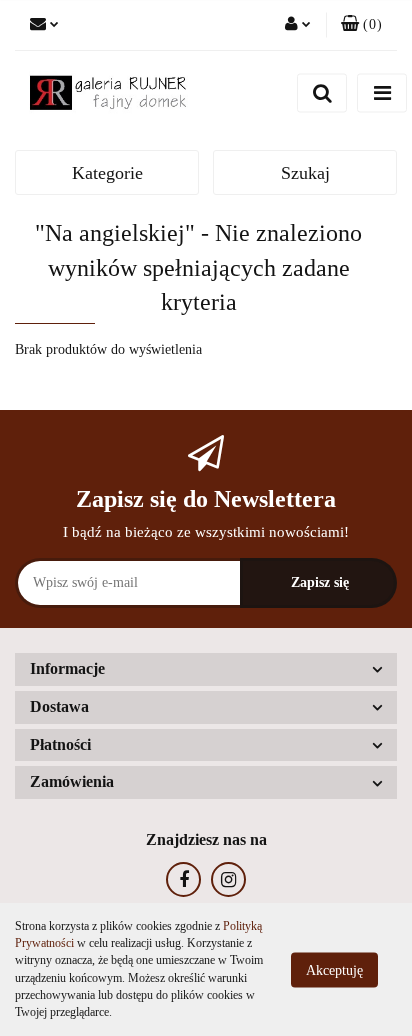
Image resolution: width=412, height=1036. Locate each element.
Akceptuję (334, 969)
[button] (361, 25)
